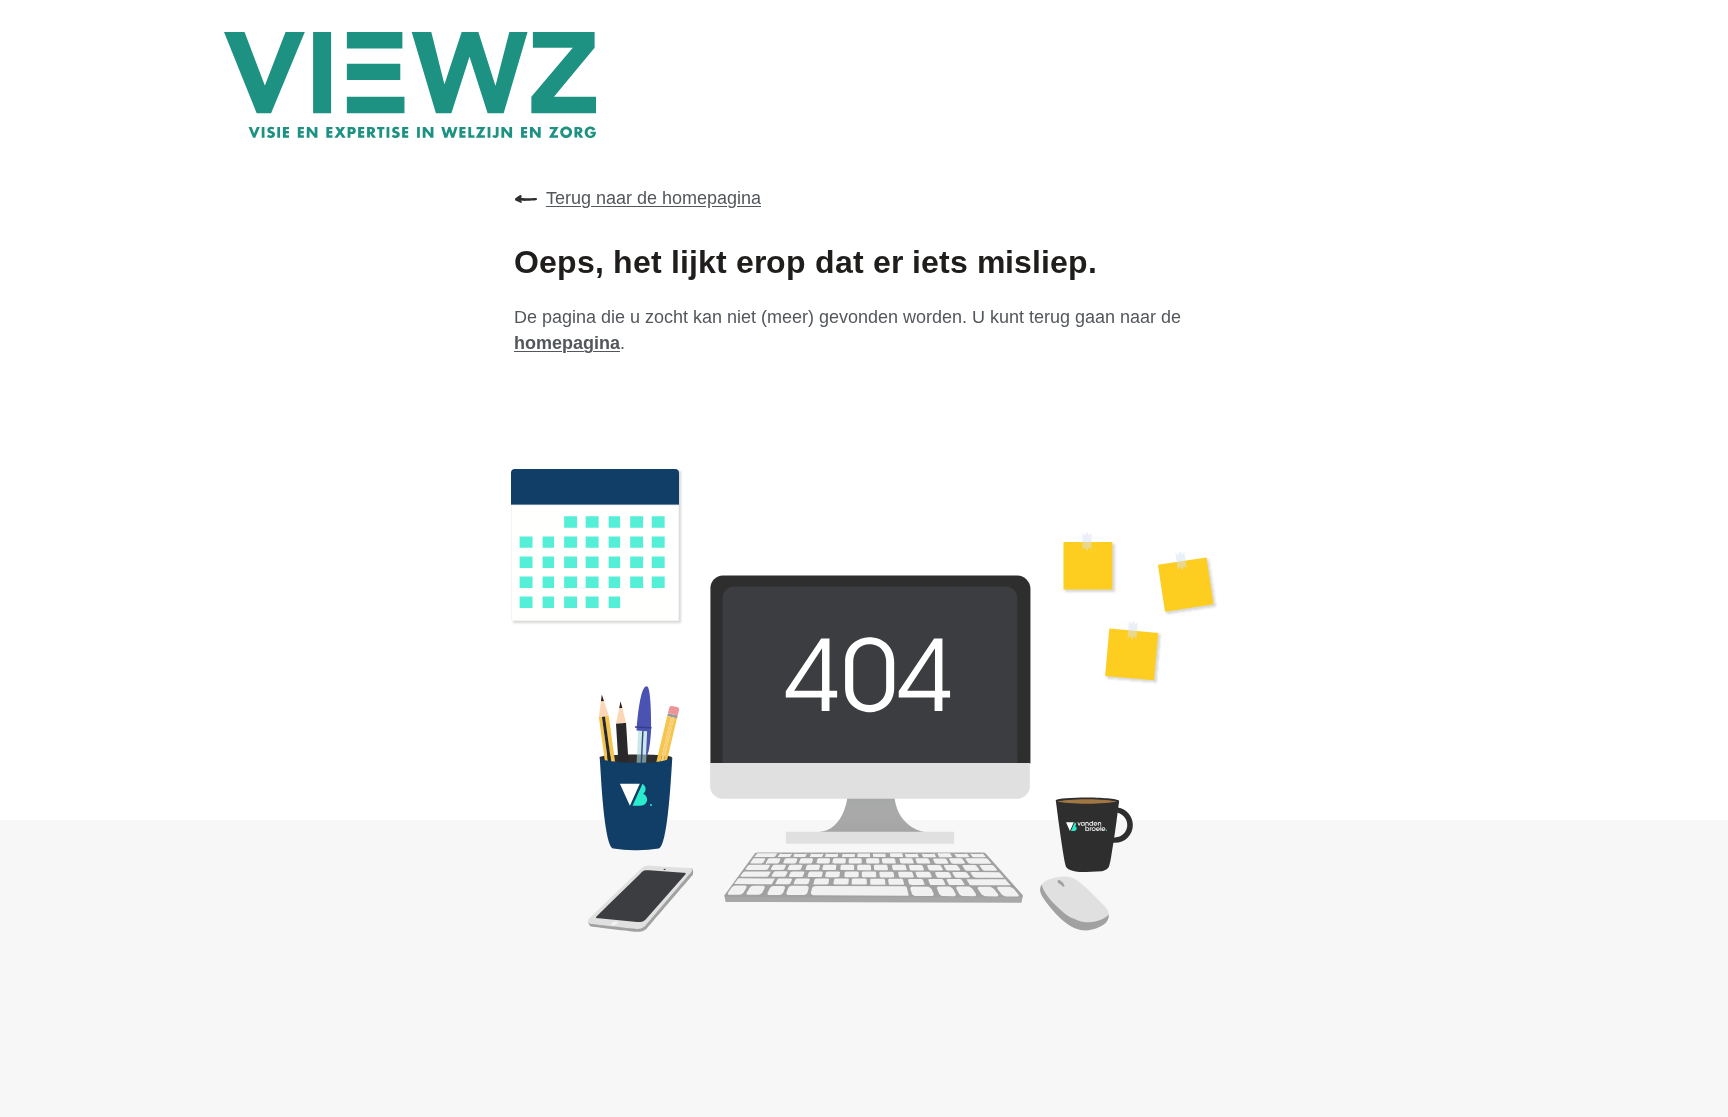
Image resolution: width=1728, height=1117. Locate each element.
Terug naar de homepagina (653, 198)
